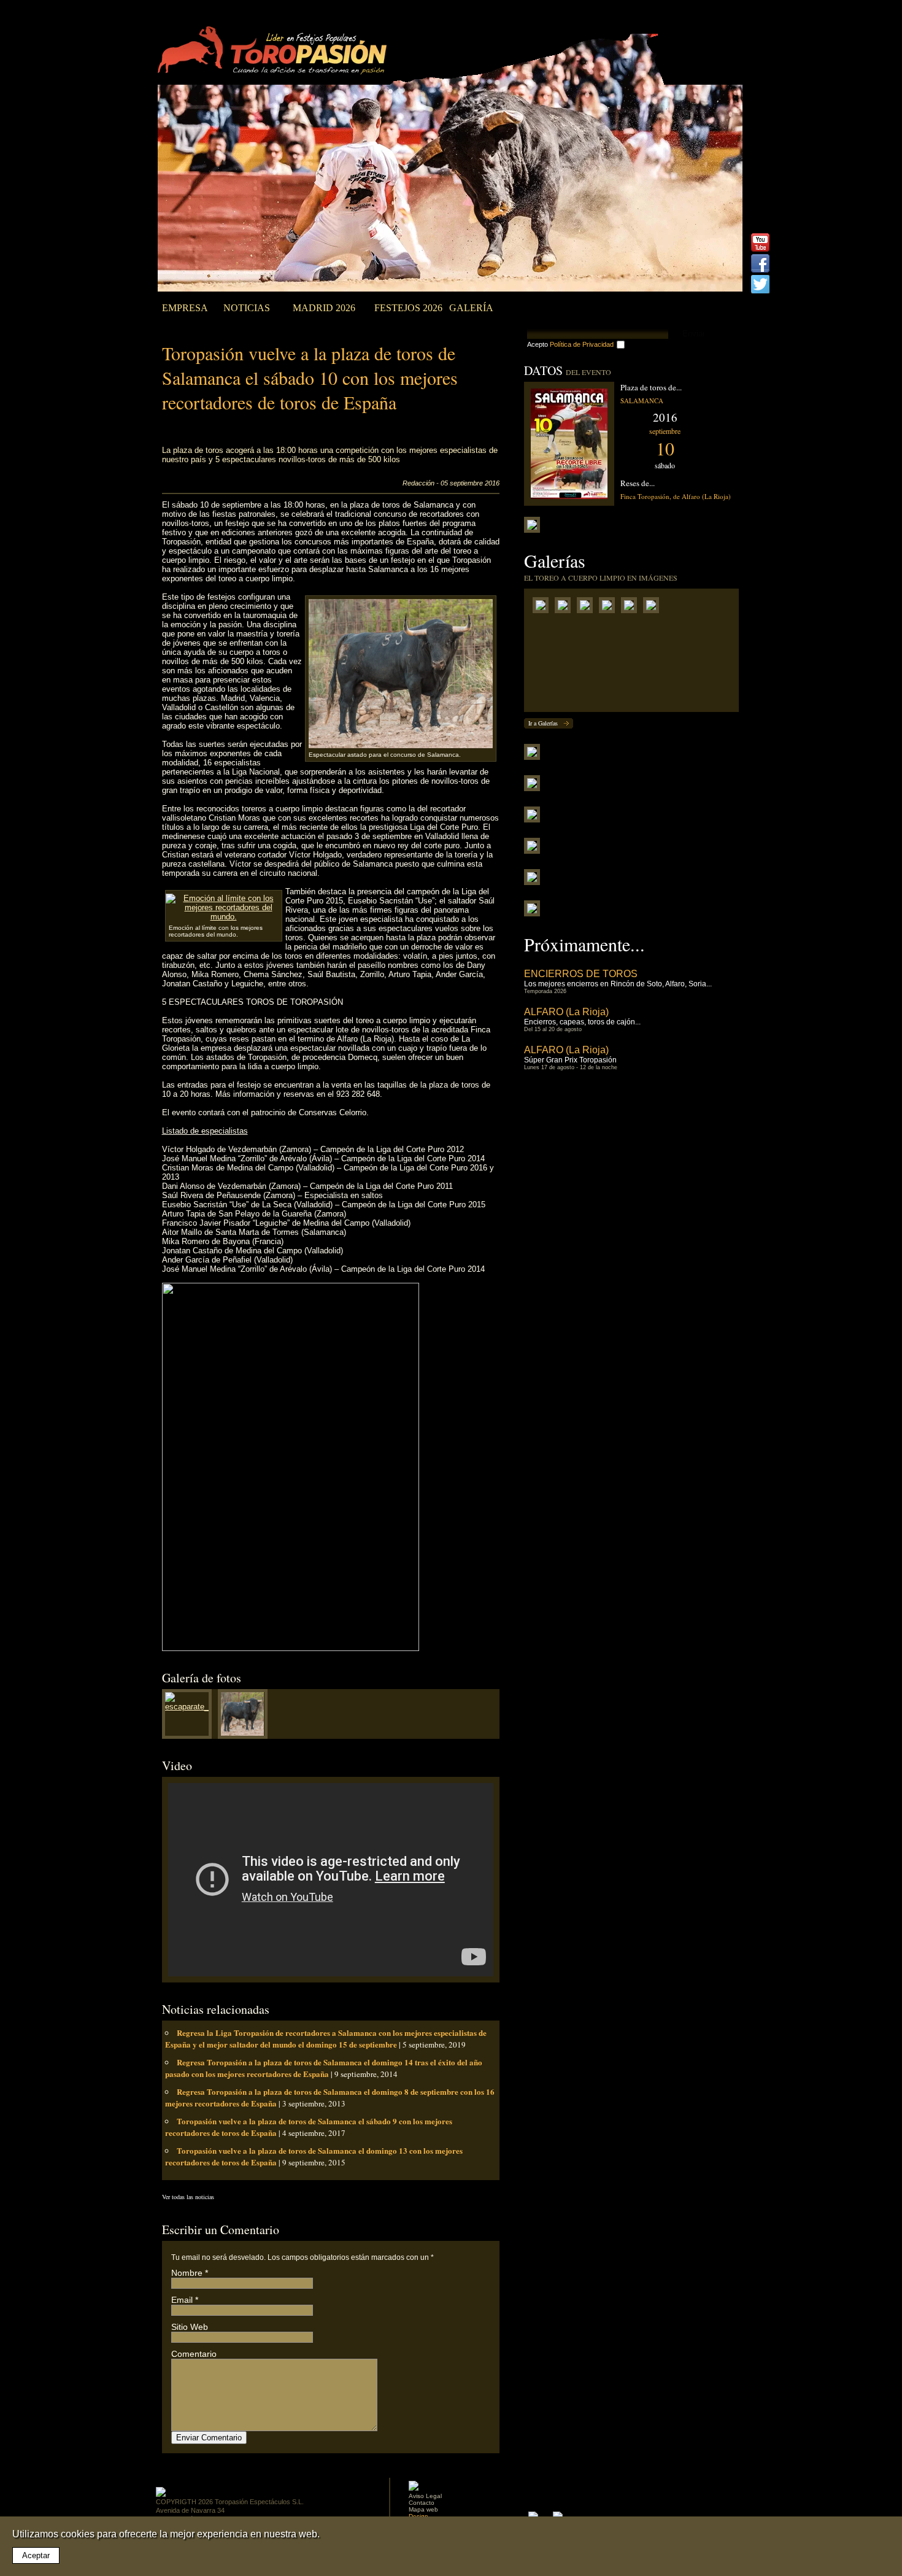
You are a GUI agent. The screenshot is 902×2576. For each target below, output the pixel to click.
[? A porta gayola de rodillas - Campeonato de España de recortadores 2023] (654, 608)
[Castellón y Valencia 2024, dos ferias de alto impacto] (610, 608)
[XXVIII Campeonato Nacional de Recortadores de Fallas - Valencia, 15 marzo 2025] (566, 608)
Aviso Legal (425, 2496)
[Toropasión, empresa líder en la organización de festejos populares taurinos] (275, 52)
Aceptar (36, 2555)
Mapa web (423, 2509)
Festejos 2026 (408, 308)
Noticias (247, 308)
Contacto (422, 2503)
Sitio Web (190, 2327)
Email (182, 2300)
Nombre (187, 2273)
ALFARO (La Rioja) (566, 1012)
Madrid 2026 (324, 308)
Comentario (194, 2354)
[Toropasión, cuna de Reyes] (632, 608)
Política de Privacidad (582, 344)
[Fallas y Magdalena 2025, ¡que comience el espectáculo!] (588, 608)
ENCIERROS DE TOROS (581, 974)
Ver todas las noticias (188, 2197)
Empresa (185, 308)
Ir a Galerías (543, 723)
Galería (471, 308)
